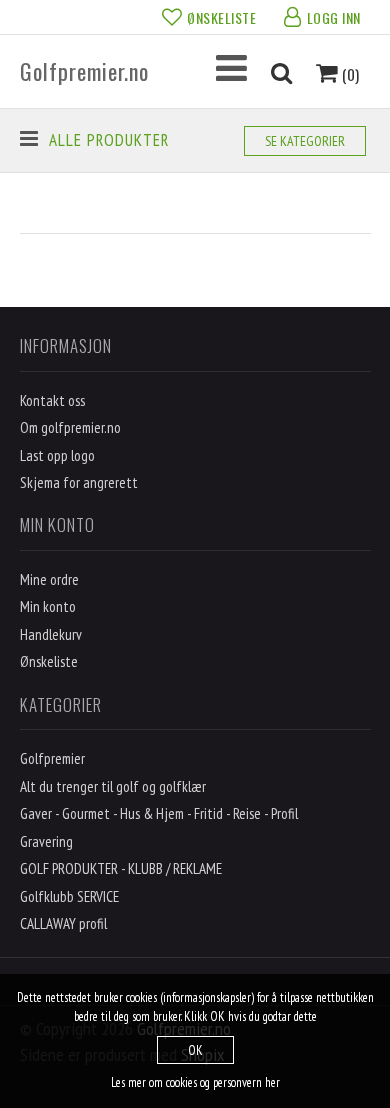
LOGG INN (334, 17)
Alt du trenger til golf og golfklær (113, 786)
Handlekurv (51, 634)
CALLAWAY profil (63, 923)
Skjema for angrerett (79, 482)
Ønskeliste (49, 661)
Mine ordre (49, 579)
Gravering (46, 841)
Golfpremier (52, 758)
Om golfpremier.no (70, 427)
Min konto (48, 606)
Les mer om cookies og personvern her (195, 1082)
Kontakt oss (52, 400)
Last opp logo (57, 455)
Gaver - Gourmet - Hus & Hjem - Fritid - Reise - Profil (159, 813)
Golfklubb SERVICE (69, 896)
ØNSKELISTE (221, 17)
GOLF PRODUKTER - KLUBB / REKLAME (121, 868)
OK (195, 1050)
